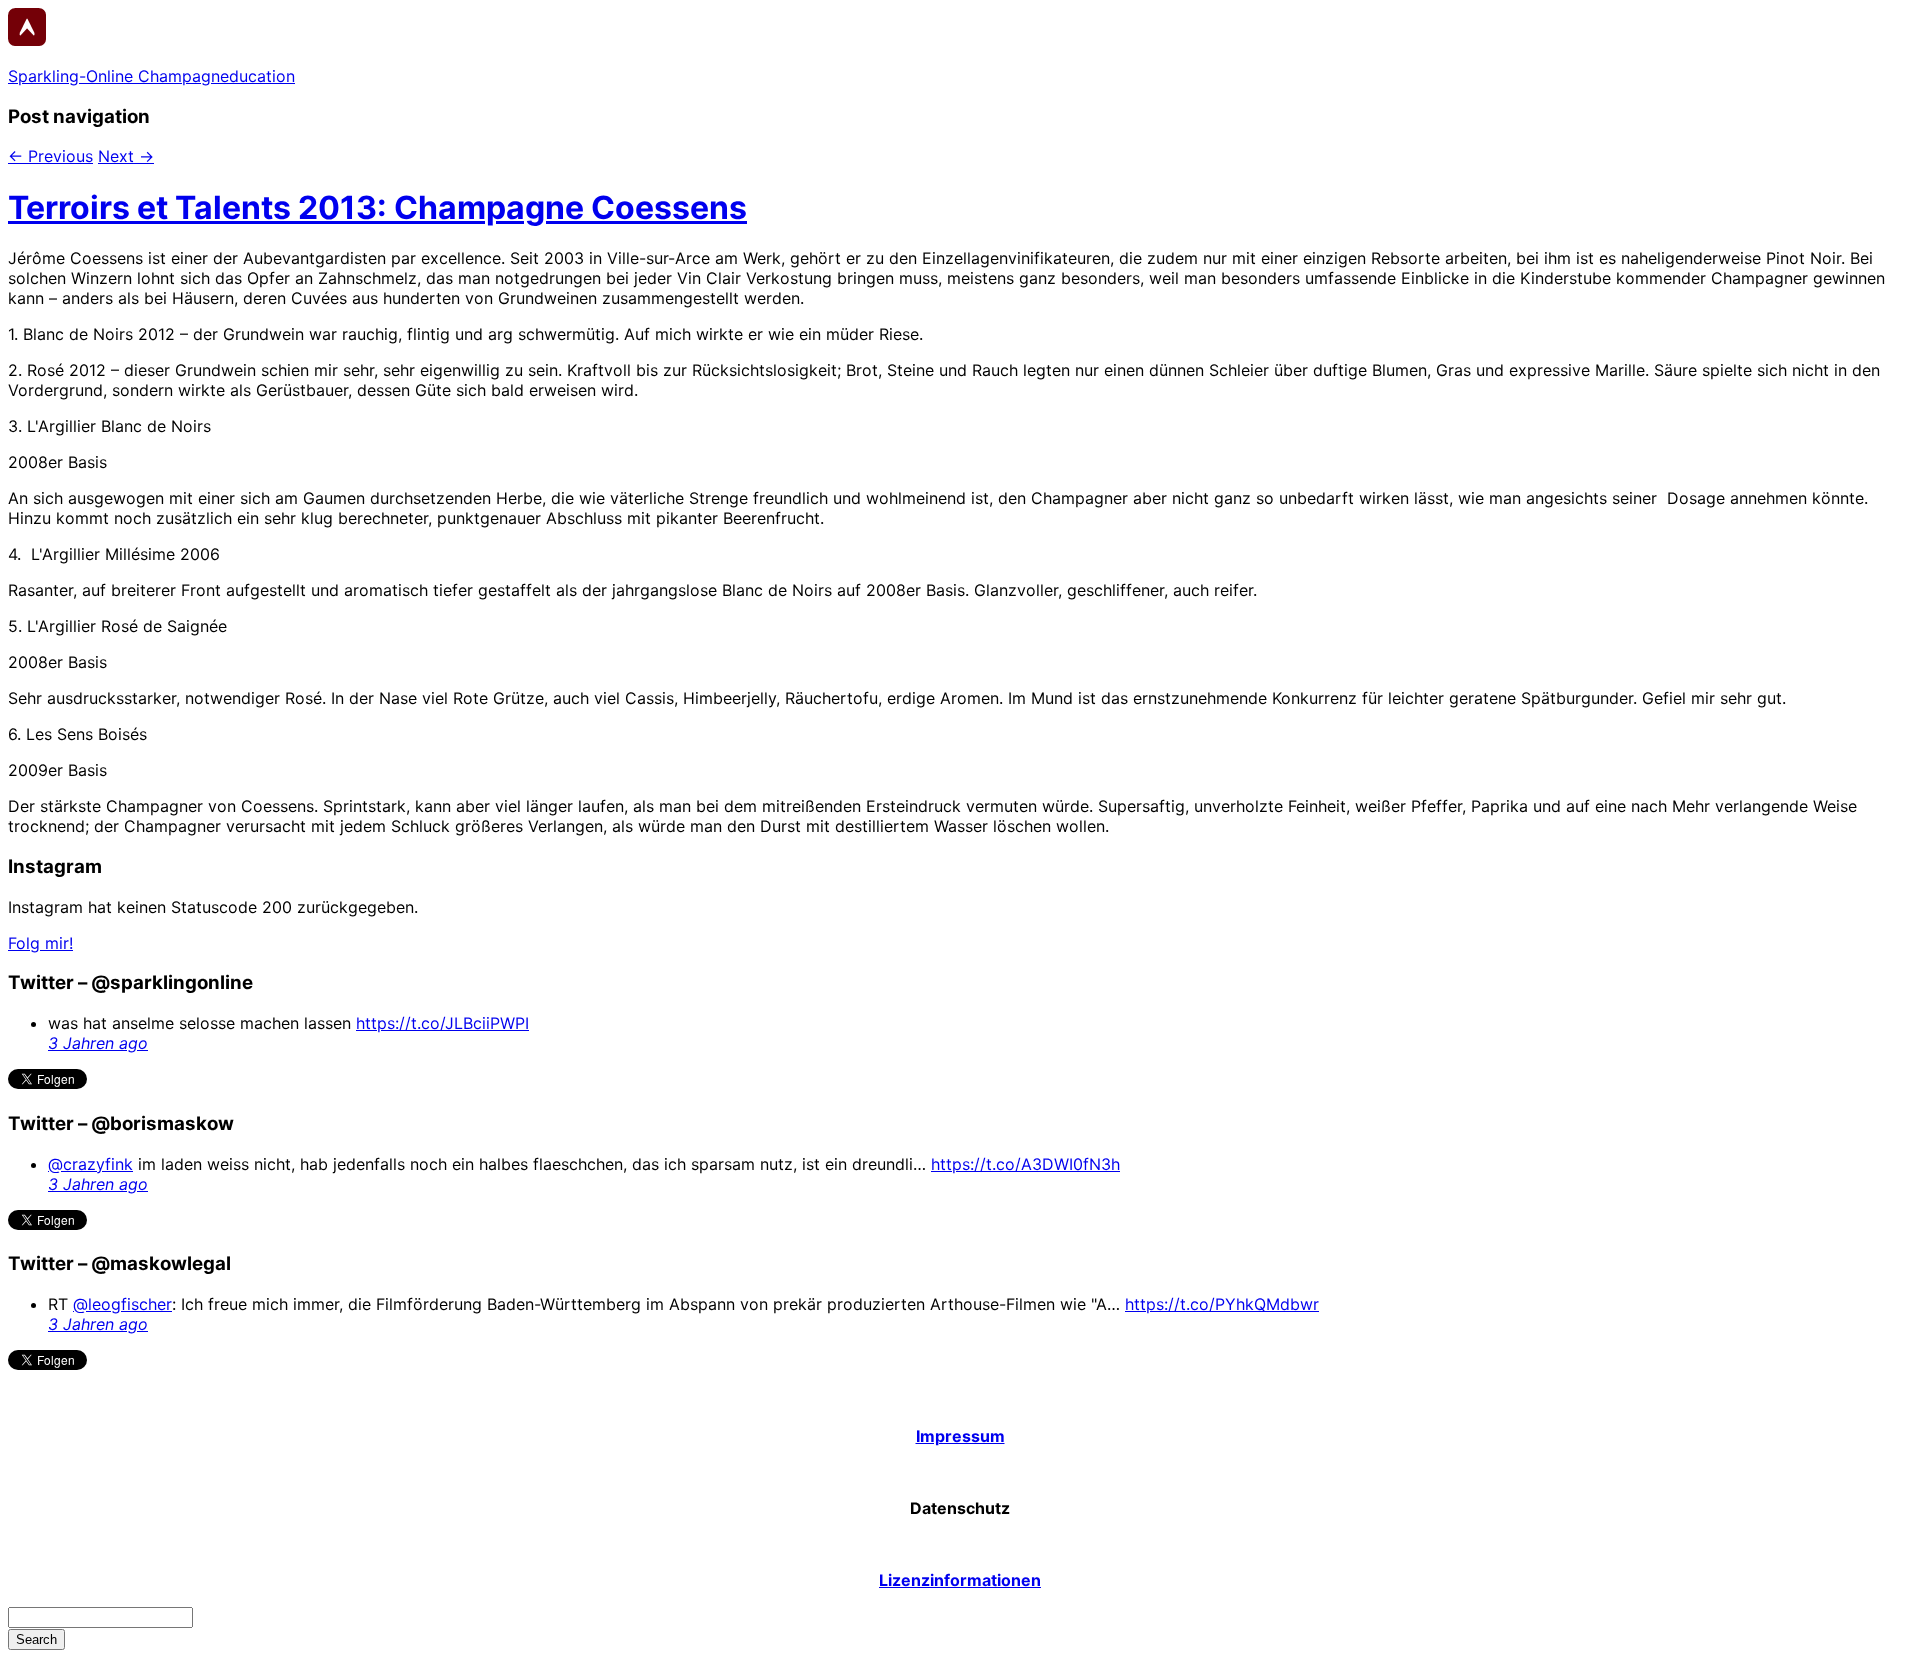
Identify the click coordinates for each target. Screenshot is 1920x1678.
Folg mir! (40, 943)
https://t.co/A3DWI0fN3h (1025, 1164)
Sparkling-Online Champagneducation (151, 76)
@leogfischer (122, 1304)
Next (126, 156)
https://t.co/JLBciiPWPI (442, 1023)
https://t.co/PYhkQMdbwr (1222, 1304)
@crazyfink (90, 1164)
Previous (50, 156)
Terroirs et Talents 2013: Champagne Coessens (377, 207)
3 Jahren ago (98, 1043)
